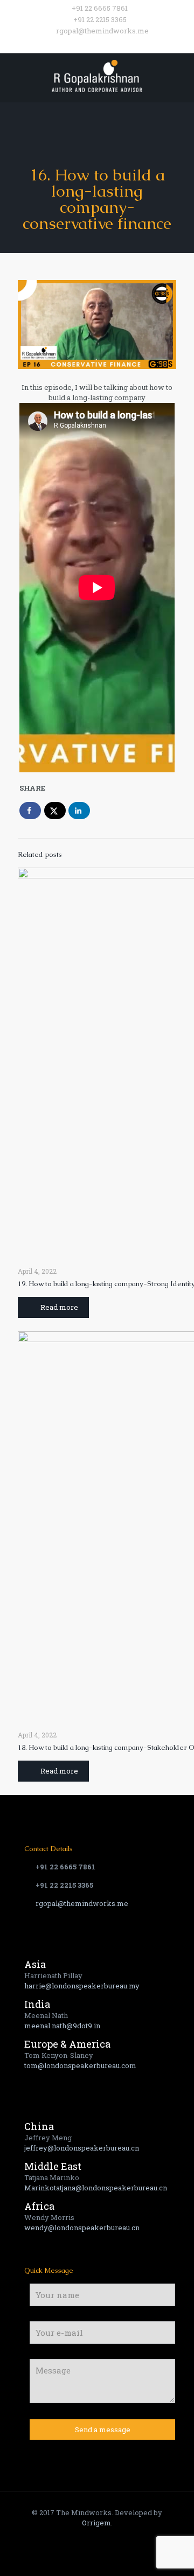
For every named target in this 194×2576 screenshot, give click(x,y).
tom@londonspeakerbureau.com (80, 2065)
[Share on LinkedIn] (79, 811)
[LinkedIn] (118, 44)
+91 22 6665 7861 (100, 8)
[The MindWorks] (97, 75)
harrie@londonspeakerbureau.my (82, 1986)
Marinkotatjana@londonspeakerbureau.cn (96, 2188)
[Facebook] (76, 44)
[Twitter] (90, 44)
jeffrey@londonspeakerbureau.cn (82, 2148)
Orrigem (96, 2523)
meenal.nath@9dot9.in (62, 2026)
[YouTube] (104, 44)
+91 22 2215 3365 (100, 19)
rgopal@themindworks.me (102, 31)
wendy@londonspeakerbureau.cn (82, 2228)
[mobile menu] (179, 75)
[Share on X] (55, 811)
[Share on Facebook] (30, 811)
